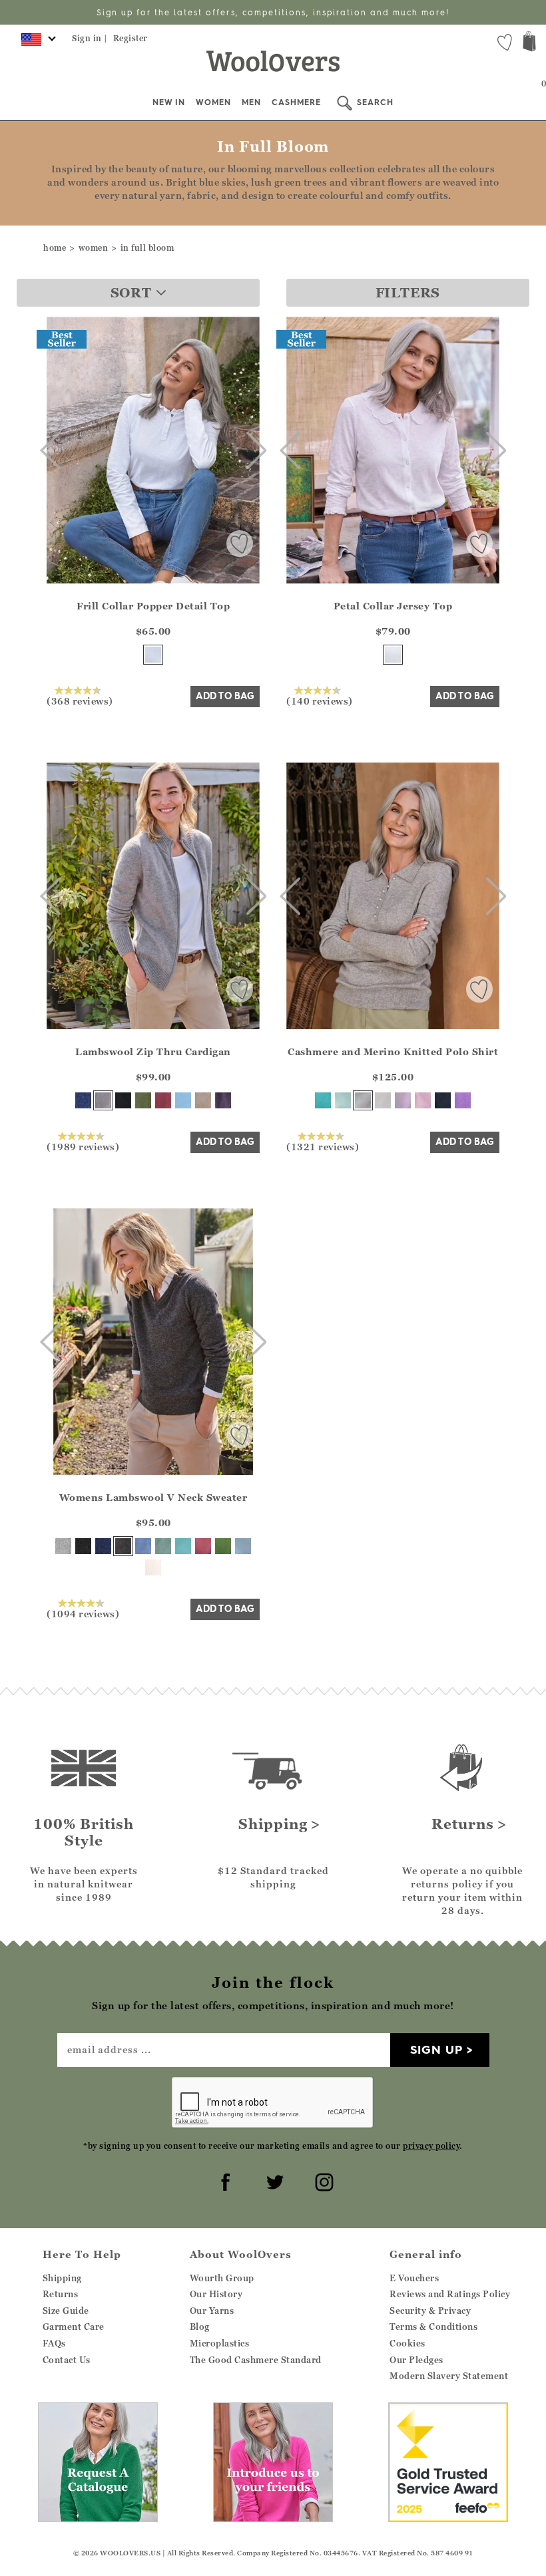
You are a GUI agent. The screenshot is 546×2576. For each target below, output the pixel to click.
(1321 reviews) (323, 1146)
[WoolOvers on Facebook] (224, 2180)
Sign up (436, 2049)
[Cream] (383, 1100)
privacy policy (431, 2146)
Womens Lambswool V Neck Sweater (153, 1497)
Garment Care (74, 2327)
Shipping (62, 2278)
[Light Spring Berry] (203, 1546)
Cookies (408, 2343)
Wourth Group (222, 2278)
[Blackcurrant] (223, 1100)
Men (251, 102)
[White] (393, 655)
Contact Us (67, 2360)
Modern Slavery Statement (449, 2376)
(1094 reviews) (83, 1613)
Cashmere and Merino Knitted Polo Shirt (393, 1051)
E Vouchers (414, 2278)
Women (213, 102)
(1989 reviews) (83, 1146)
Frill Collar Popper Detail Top (153, 606)
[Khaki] (143, 1100)
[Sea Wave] (183, 1546)
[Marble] (363, 1100)
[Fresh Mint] (343, 1100)
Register (131, 38)
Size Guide (66, 2311)
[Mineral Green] (163, 1546)
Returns (61, 2294)
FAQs (54, 2343)
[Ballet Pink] (423, 1100)
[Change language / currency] (36, 43)
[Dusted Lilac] (403, 1100)
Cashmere (296, 102)
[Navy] (83, 1100)
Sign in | (90, 38)
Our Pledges (416, 2360)
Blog (200, 2327)
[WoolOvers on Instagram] (322, 2180)
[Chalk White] (153, 655)
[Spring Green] (223, 1546)
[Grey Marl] (103, 1100)
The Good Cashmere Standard (256, 2360)
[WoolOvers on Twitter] (273, 2180)
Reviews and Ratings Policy (450, 2294)
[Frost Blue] (183, 1100)
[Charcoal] (123, 1546)
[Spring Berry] (163, 1100)
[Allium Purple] (463, 1100)
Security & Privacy (430, 2311)
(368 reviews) (80, 701)
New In (169, 102)
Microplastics (220, 2343)
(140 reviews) (320, 701)
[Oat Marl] (203, 1100)
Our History (216, 2294)
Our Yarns (212, 2311)
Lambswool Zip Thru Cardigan (153, 1051)
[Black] (123, 1100)
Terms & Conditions (433, 2327)
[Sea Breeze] (323, 1100)
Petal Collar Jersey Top (393, 606)
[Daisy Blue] (143, 1546)
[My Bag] (529, 43)
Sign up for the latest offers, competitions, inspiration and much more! (273, 12)
